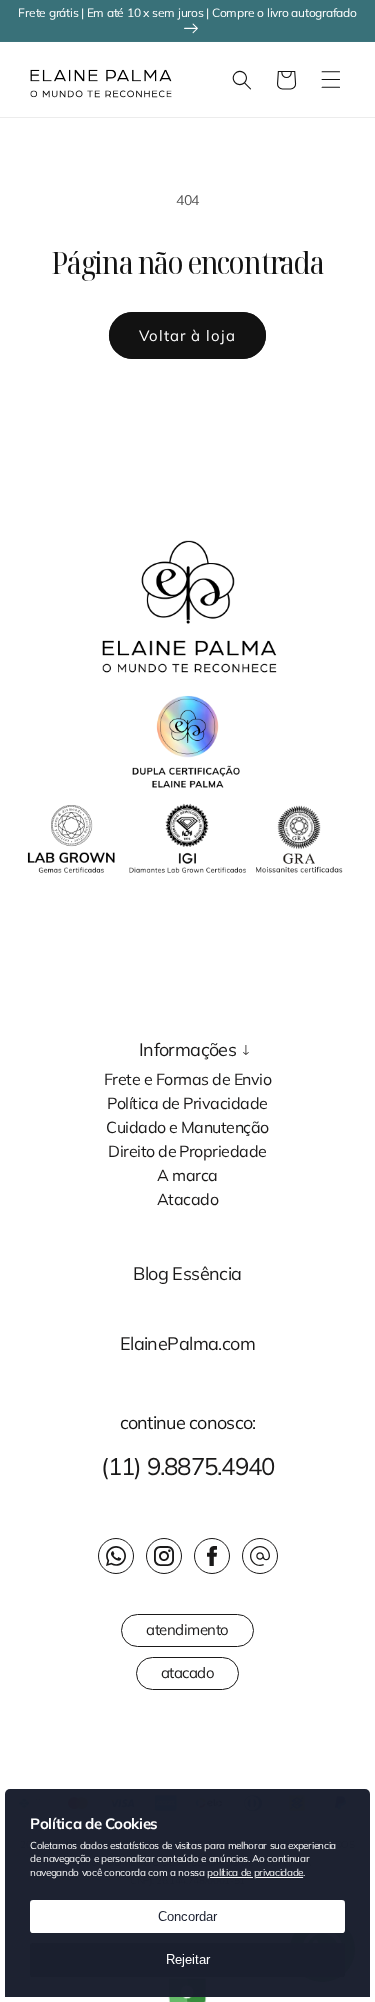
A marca (187, 1174)
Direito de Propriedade (187, 1150)
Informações (188, 1050)
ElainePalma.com (187, 1344)
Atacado (187, 1198)
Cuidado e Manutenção (187, 1126)
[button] (25, 80)
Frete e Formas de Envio (187, 1078)
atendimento (187, 1629)
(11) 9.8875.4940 (188, 1466)
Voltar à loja (187, 335)
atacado (188, 1672)
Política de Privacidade (187, 1102)
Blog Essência (187, 1274)
